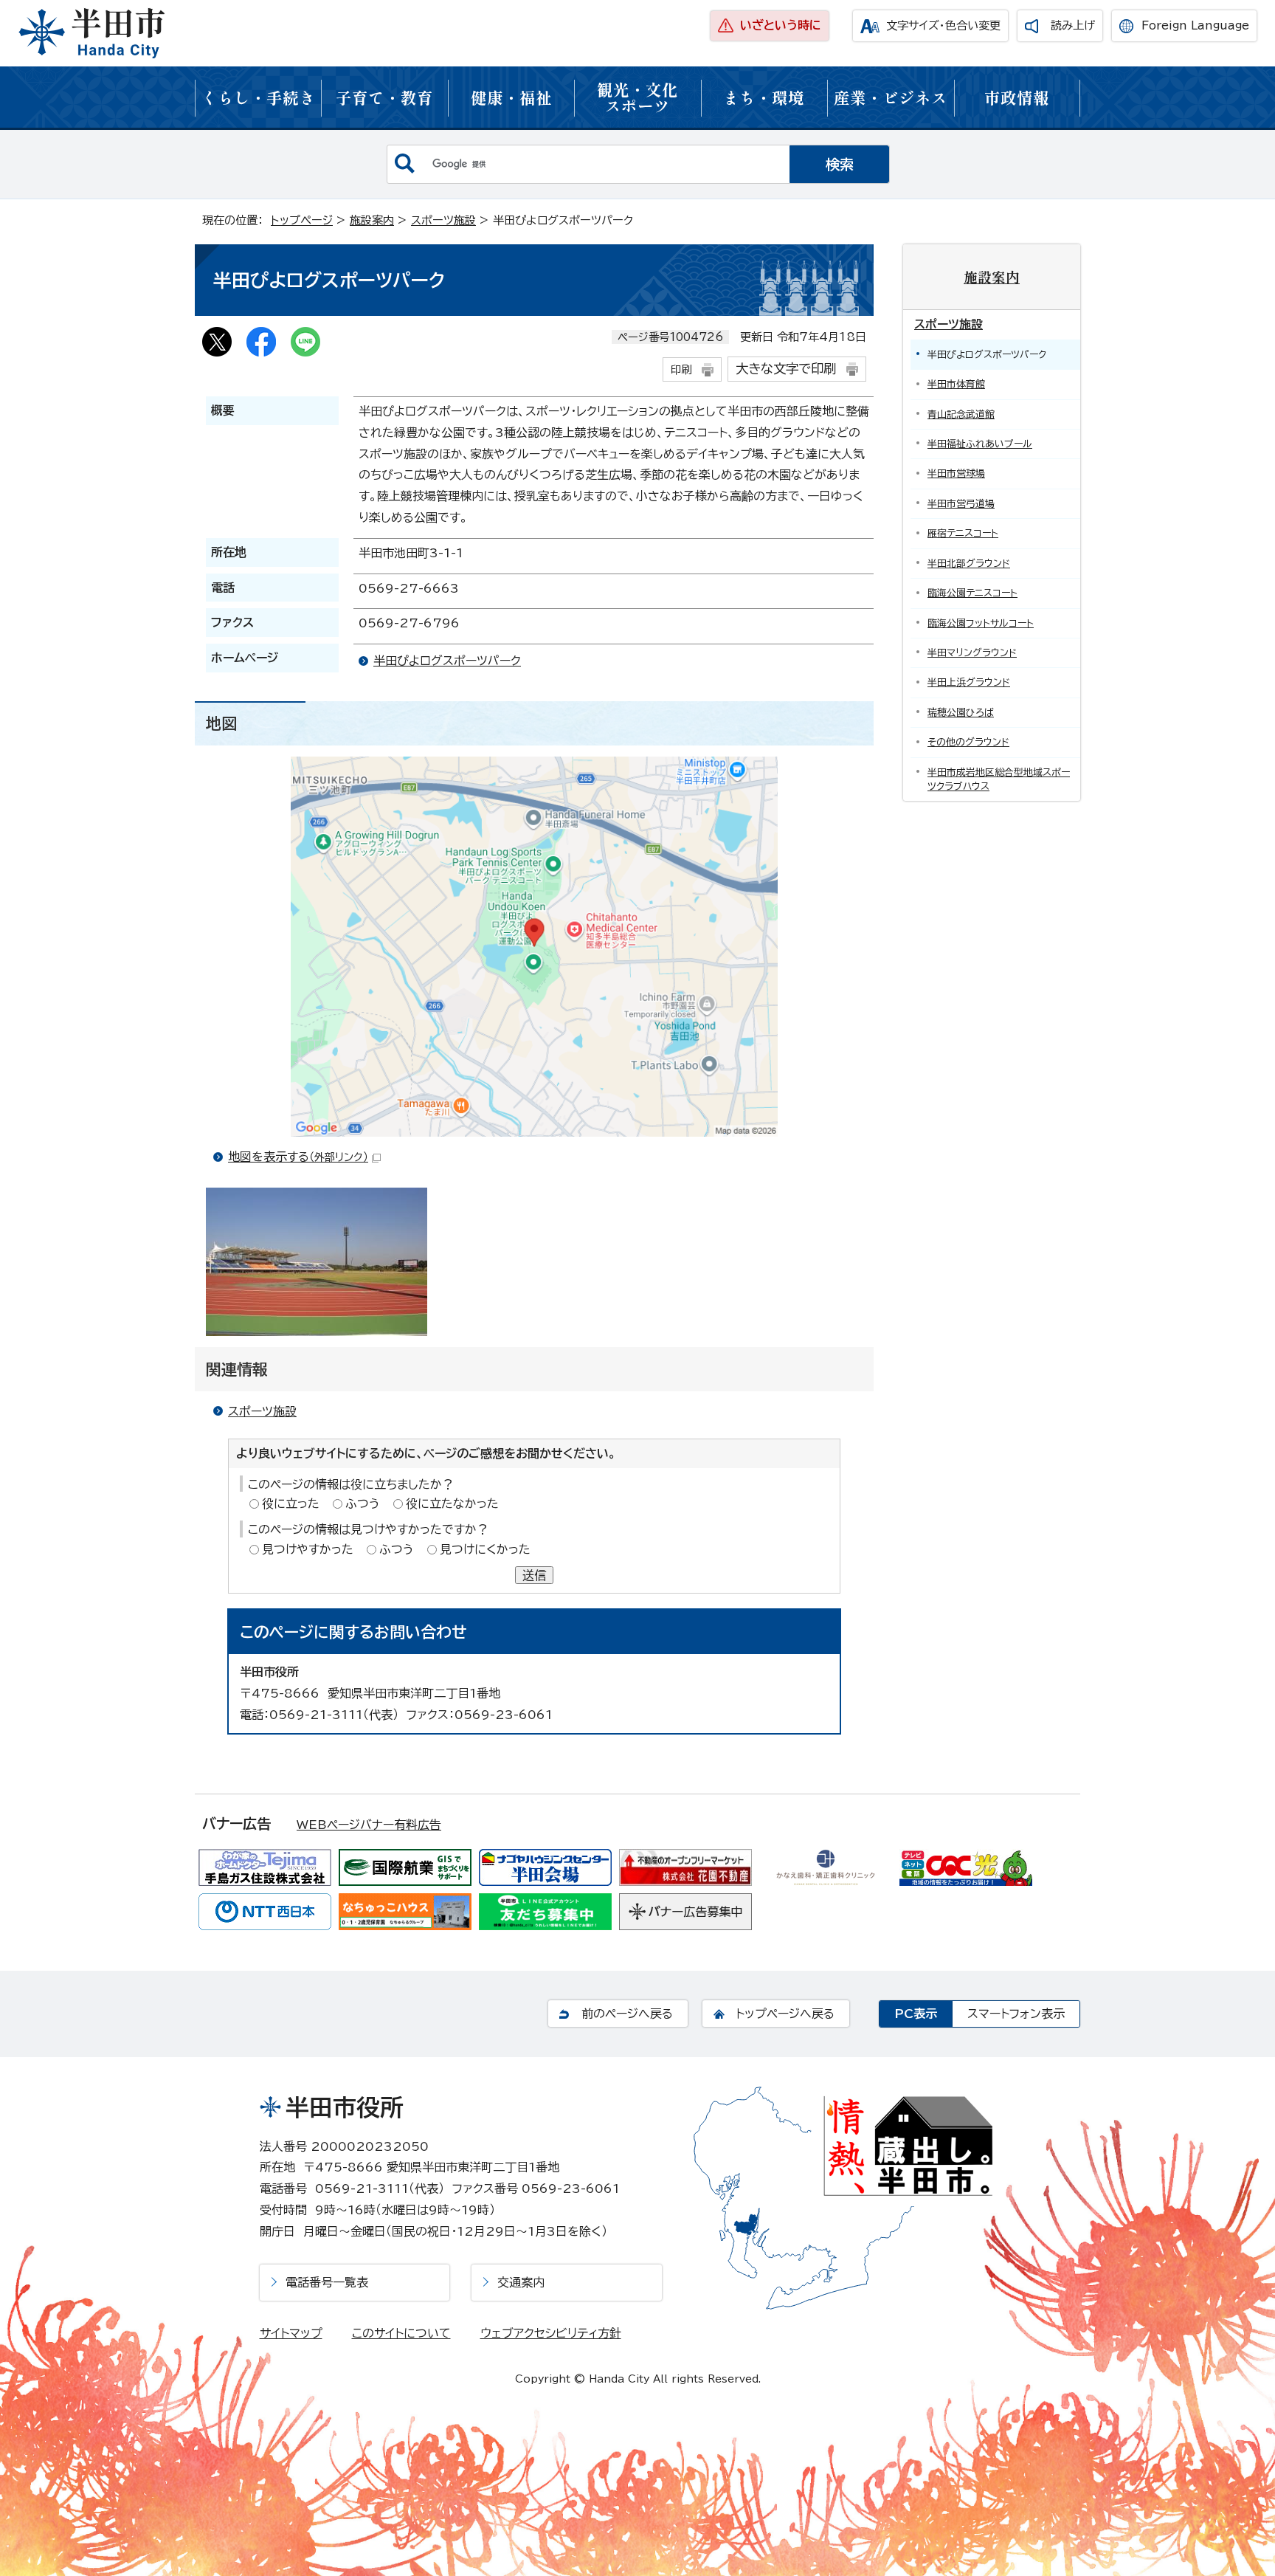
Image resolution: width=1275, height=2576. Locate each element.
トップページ (302, 220)
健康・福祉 (511, 97)
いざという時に (781, 25)
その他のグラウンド (968, 742)
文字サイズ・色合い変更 (943, 25)
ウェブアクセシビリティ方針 (551, 2333)
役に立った (291, 1504)
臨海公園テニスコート (972, 593)
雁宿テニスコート (963, 533)
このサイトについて (401, 2333)
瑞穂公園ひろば (961, 713)
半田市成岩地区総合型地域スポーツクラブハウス (999, 779)
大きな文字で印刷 (786, 369)
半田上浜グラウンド (969, 682)
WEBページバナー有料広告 (369, 1825)
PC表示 (916, 2014)
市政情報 (1017, 97)
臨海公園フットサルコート (981, 623)
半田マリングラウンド (972, 653)
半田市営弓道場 (961, 504)
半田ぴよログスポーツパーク (447, 661)
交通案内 (521, 2282)
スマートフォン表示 (1016, 2014)
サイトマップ (291, 2333)
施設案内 (372, 220)
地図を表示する (298, 1157)
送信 (534, 1575)
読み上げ (1073, 25)
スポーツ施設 (443, 220)
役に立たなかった (452, 1504)
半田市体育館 (956, 384)
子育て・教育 (384, 97)
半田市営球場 (956, 473)
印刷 (681, 369)
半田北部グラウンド (969, 564)
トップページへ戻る (785, 2014)
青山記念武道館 (961, 414)
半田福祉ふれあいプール (980, 444)
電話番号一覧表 (327, 2282)
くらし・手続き (258, 97)
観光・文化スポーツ (637, 97)
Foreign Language (1195, 25)
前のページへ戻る (627, 2014)
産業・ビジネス (891, 97)
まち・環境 (764, 97)
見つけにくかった (485, 1549)
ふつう (363, 1504)
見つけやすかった (308, 1549)
